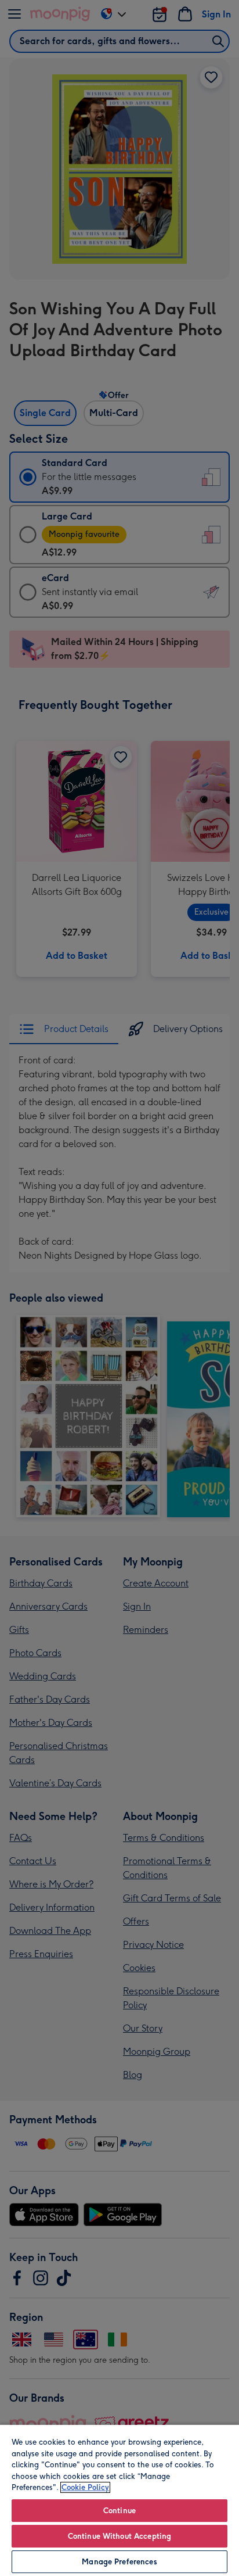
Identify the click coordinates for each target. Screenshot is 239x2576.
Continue (119, 2511)
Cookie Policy (85, 2487)
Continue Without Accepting (119, 2536)
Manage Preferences (119, 2562)
